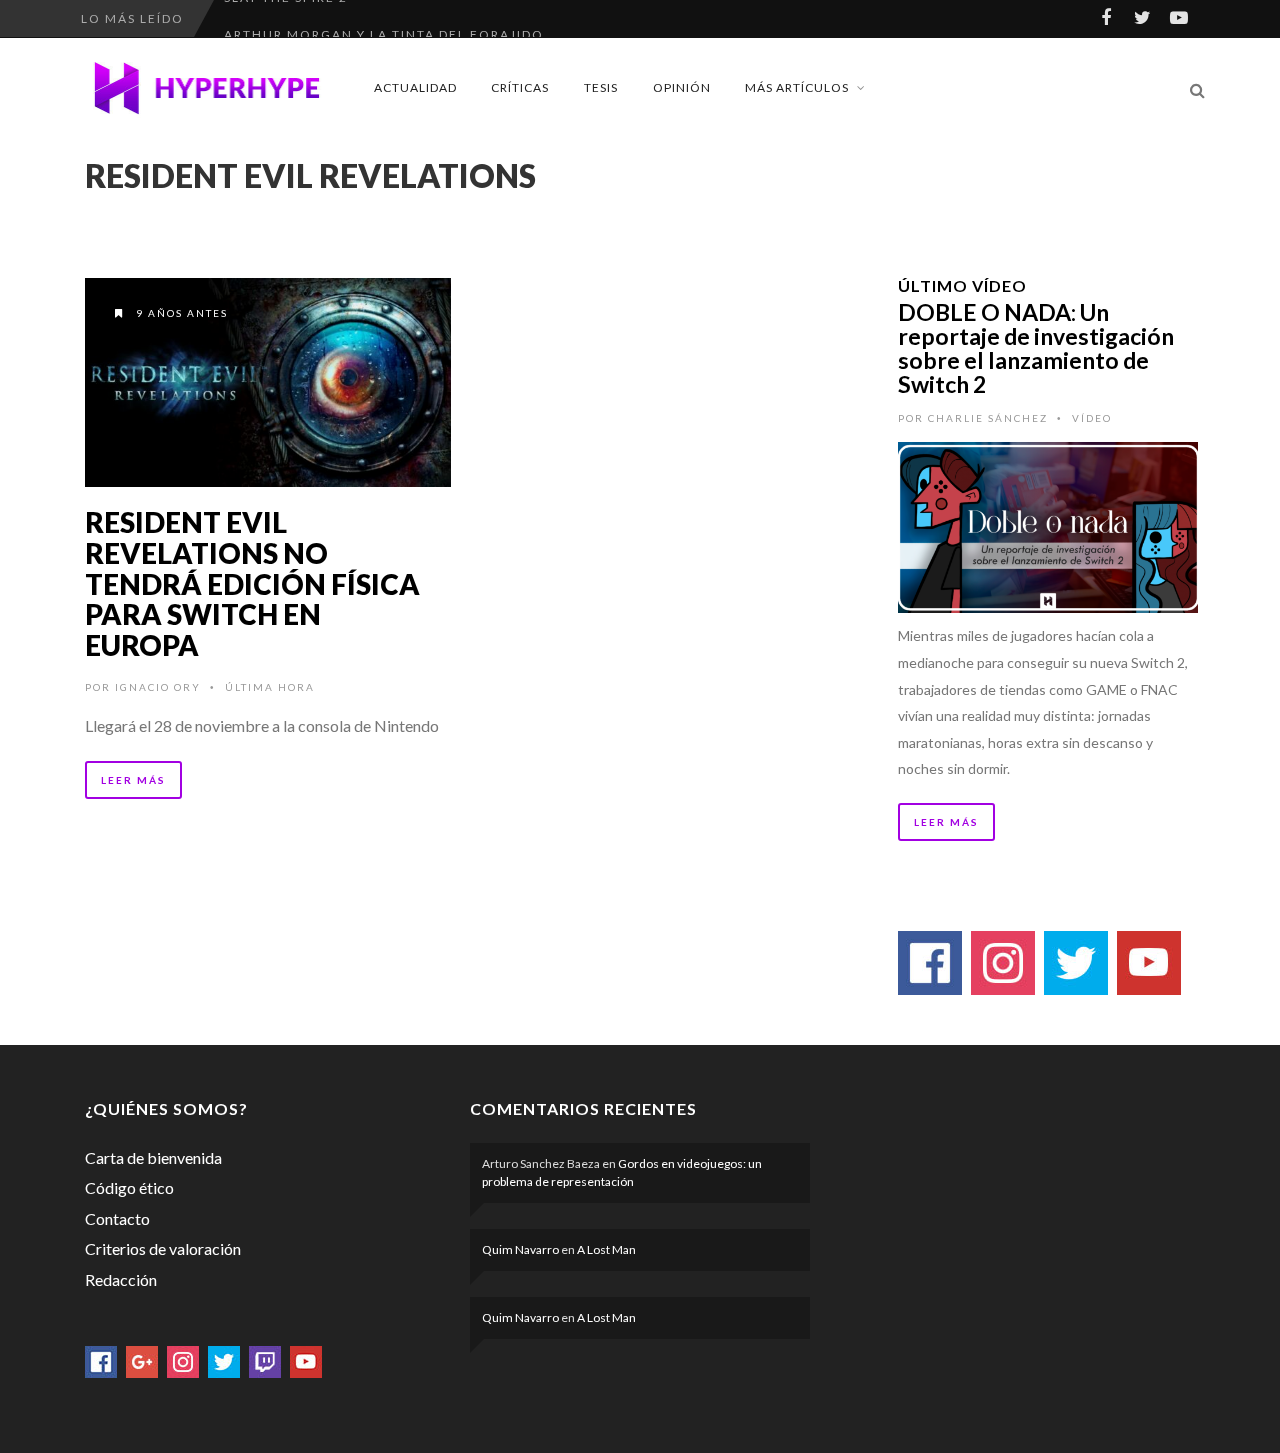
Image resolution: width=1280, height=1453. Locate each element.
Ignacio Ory (158, 687)
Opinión (682, 87)
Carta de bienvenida (153, 1157)
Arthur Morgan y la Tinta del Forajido (384, 18)
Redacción (121, 1279)
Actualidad (415, 87)
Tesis (601, 87)
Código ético (129, 1187)
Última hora (270, 687)
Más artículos (797, 87)
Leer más (133, 780)
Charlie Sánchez (988, 418)
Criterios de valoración (163, 1248)
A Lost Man (606, 1249)
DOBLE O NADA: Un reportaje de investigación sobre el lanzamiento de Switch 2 (1036, 348)
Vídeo (1092, 418)
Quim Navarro (520, 1249)
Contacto (117, 1218)
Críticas (520, 87)
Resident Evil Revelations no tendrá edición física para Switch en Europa (252, 583)
